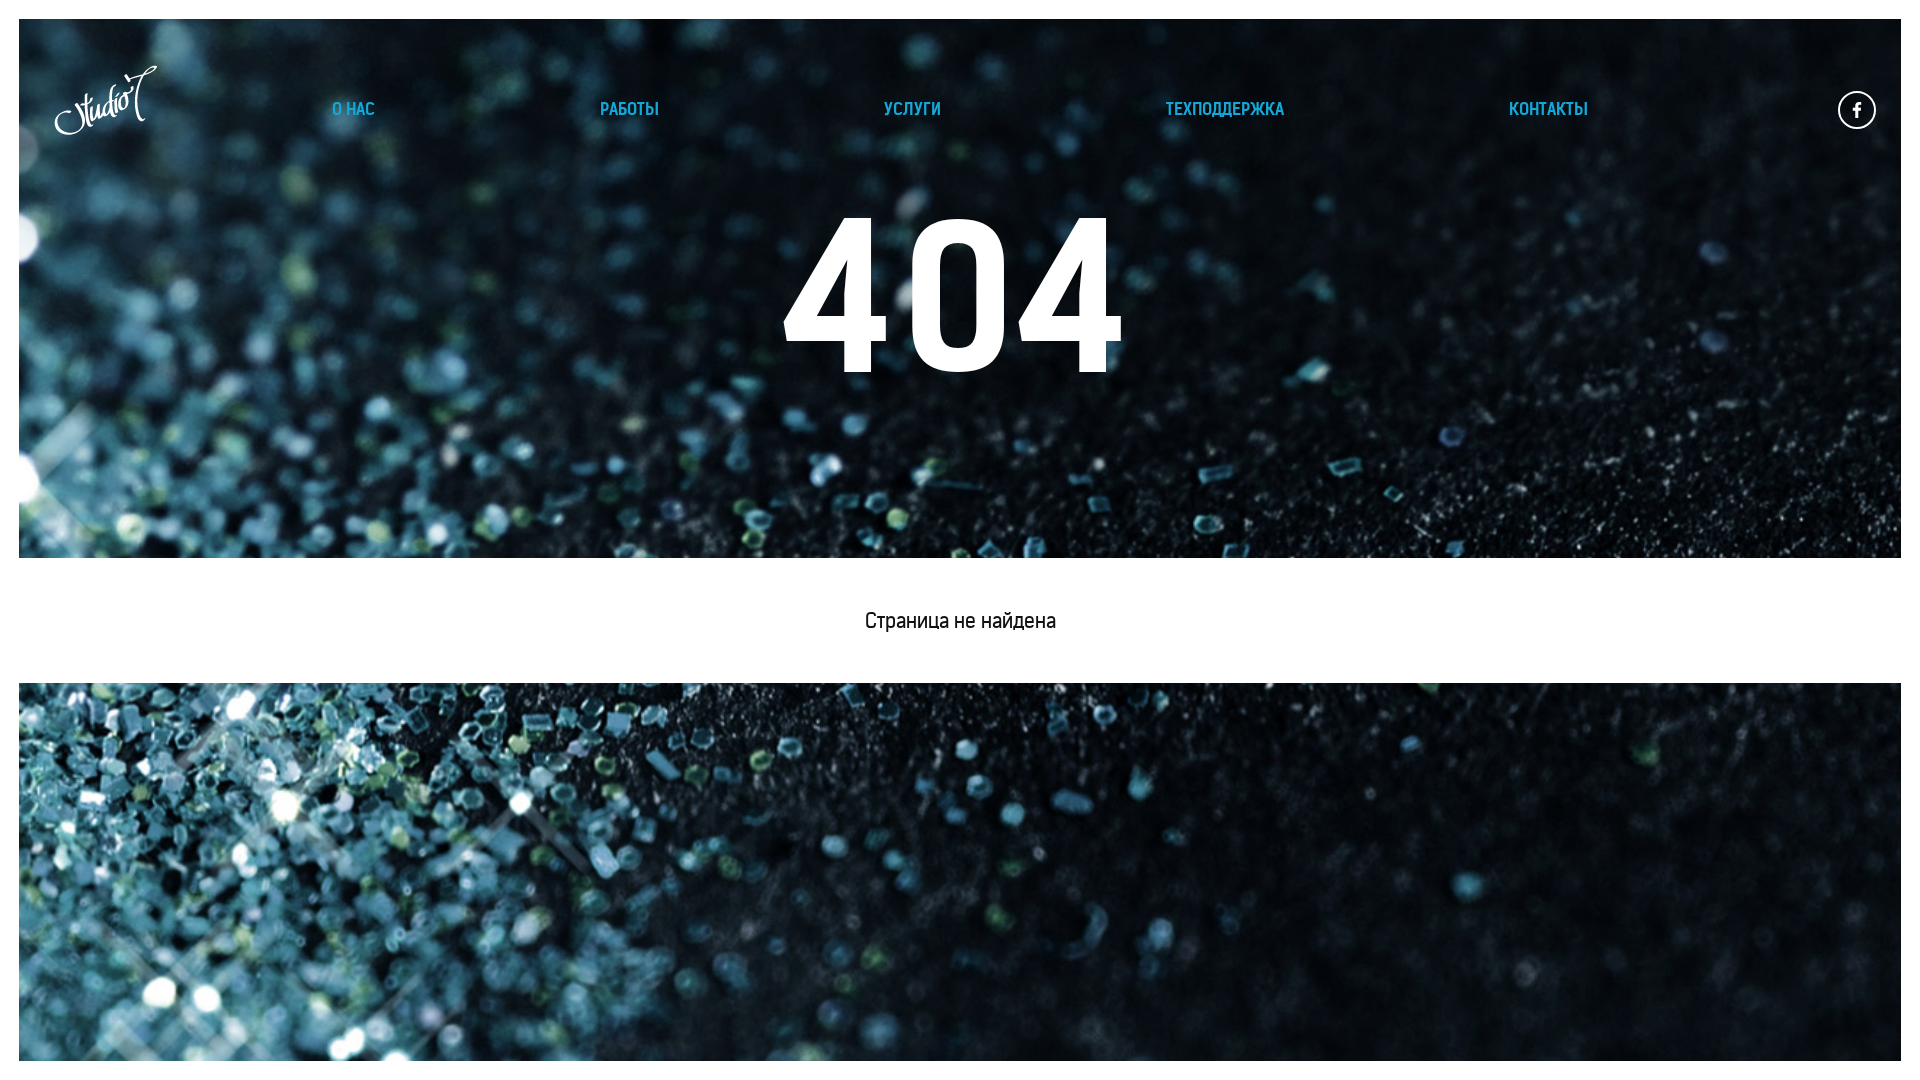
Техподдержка (1225, 109)
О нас (353, 109)
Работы (629, 109)
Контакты (1548, 109)
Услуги (912, 109)
